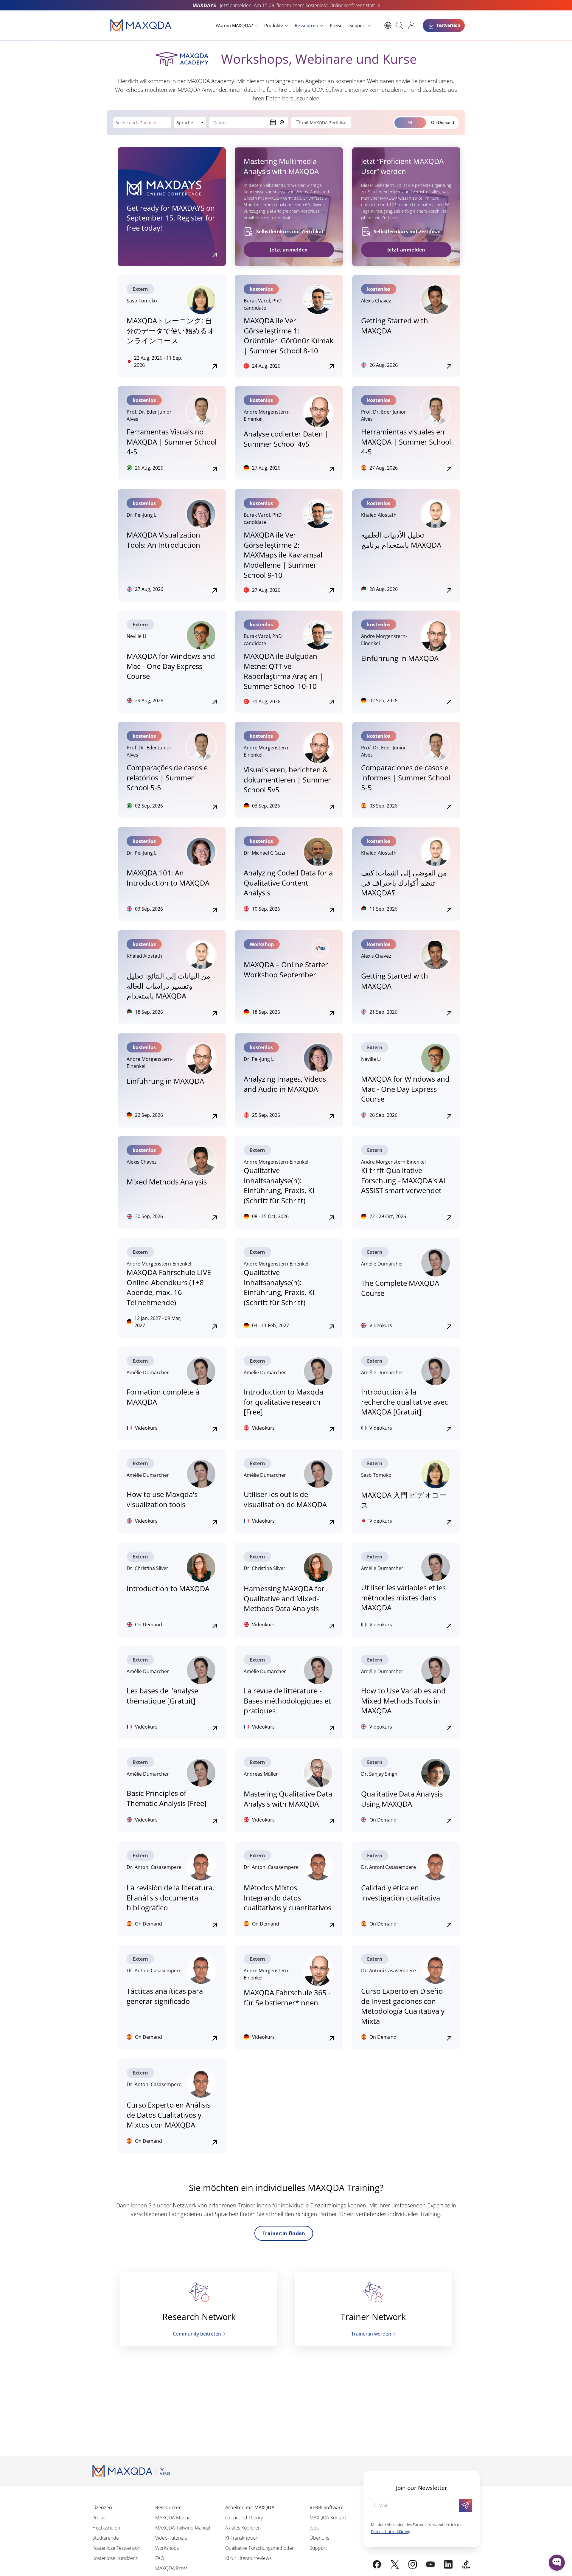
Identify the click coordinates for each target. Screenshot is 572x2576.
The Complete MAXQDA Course (400, 1288)
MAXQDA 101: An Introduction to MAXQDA (168, 878)
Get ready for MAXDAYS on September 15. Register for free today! (171, 218)
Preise (336, 25)
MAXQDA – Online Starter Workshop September (286, 969)
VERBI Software (327, 2507)
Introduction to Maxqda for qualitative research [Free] (283, 1402)
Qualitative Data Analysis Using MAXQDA (402, 1799)
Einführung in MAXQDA (400, 658)
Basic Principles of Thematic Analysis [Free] (167, 1798)
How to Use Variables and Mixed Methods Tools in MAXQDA (403, 1701)
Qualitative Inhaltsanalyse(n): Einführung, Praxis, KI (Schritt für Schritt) (279, 1185)
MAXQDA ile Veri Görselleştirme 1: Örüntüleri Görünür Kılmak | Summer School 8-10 (289, 336)
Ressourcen (306, 25)
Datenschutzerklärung (391, 2532)
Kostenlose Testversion (116, 2548)
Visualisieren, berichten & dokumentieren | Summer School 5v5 (287, 780)
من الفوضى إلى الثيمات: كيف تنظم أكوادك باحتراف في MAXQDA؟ (404, 883)
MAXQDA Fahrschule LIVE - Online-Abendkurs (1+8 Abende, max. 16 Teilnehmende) (171, 1287)
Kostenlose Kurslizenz (115, 2558)
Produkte (274, 25)
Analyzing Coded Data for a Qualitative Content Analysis (288, 883)
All (410, 122)
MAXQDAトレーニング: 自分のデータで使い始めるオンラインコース (171, 330)
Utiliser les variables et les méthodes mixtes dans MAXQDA (403, 1597)
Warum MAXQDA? (234, 25)
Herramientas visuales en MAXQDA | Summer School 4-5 (406, 442)
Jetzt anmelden (289, 250)
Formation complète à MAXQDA (163, 1397)
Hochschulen (106, 2528)
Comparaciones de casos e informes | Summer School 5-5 (406, 777)
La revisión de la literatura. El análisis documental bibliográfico (170, 1898)
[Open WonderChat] (557, 2563)
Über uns (319, 2538)
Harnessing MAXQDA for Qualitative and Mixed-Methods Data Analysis (284, 1598)
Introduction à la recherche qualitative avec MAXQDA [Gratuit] (405, 1402)
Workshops (167, 2548)
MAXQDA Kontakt (328, 2518)
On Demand (443, 122)
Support (358, 25)
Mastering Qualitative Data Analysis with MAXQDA (288, 1799)
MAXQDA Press (171, 2568)
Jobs (314, 2528)
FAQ (160, 2558)
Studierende (106, 2538)
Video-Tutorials (171, 2538)
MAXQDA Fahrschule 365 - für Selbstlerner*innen (287, 1997)
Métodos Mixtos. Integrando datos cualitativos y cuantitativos (287, 1898)
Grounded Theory (244, 2518)
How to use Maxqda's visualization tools (162, 1499)
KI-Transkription (242, 2538)
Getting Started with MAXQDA (395, 326)
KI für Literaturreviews (248, 2558)
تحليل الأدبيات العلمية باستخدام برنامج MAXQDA (401, 540)
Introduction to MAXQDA (168, 1588)
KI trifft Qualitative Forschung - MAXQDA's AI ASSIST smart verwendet (403, 1180)
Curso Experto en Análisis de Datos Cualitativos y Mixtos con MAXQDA (168, 2115)
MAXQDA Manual (173, 2518)
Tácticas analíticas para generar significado (165, 1996)
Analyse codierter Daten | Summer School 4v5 (286, 439)
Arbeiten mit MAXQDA (250, 2507)
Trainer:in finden (284, 2233)
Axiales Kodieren (243, 2528)
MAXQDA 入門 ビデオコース (404, 1500)
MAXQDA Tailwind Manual (183, 2528)
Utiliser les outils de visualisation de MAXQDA (285, 1499)
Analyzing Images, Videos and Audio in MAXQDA (285, 1084)
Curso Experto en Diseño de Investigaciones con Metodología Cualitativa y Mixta (403, 2006)
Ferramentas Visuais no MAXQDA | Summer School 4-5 (172, 442)
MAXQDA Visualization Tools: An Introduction (163, 540)
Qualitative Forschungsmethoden (260, 2548)
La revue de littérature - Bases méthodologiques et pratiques (287, 1701)
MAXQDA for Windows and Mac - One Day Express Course (171, 666)
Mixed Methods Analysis (167, 1182)
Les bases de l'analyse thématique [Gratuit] (162, 1696)
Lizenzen (102, 2507)
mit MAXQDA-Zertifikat (324, 123)
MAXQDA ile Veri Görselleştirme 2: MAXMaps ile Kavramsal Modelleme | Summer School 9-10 (283, 555)
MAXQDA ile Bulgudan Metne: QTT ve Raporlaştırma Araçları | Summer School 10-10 (283, 671)
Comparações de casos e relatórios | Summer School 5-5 (167, 777)
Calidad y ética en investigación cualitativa (401, 1893)
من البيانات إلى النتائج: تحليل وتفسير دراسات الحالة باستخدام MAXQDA (168, 986)
